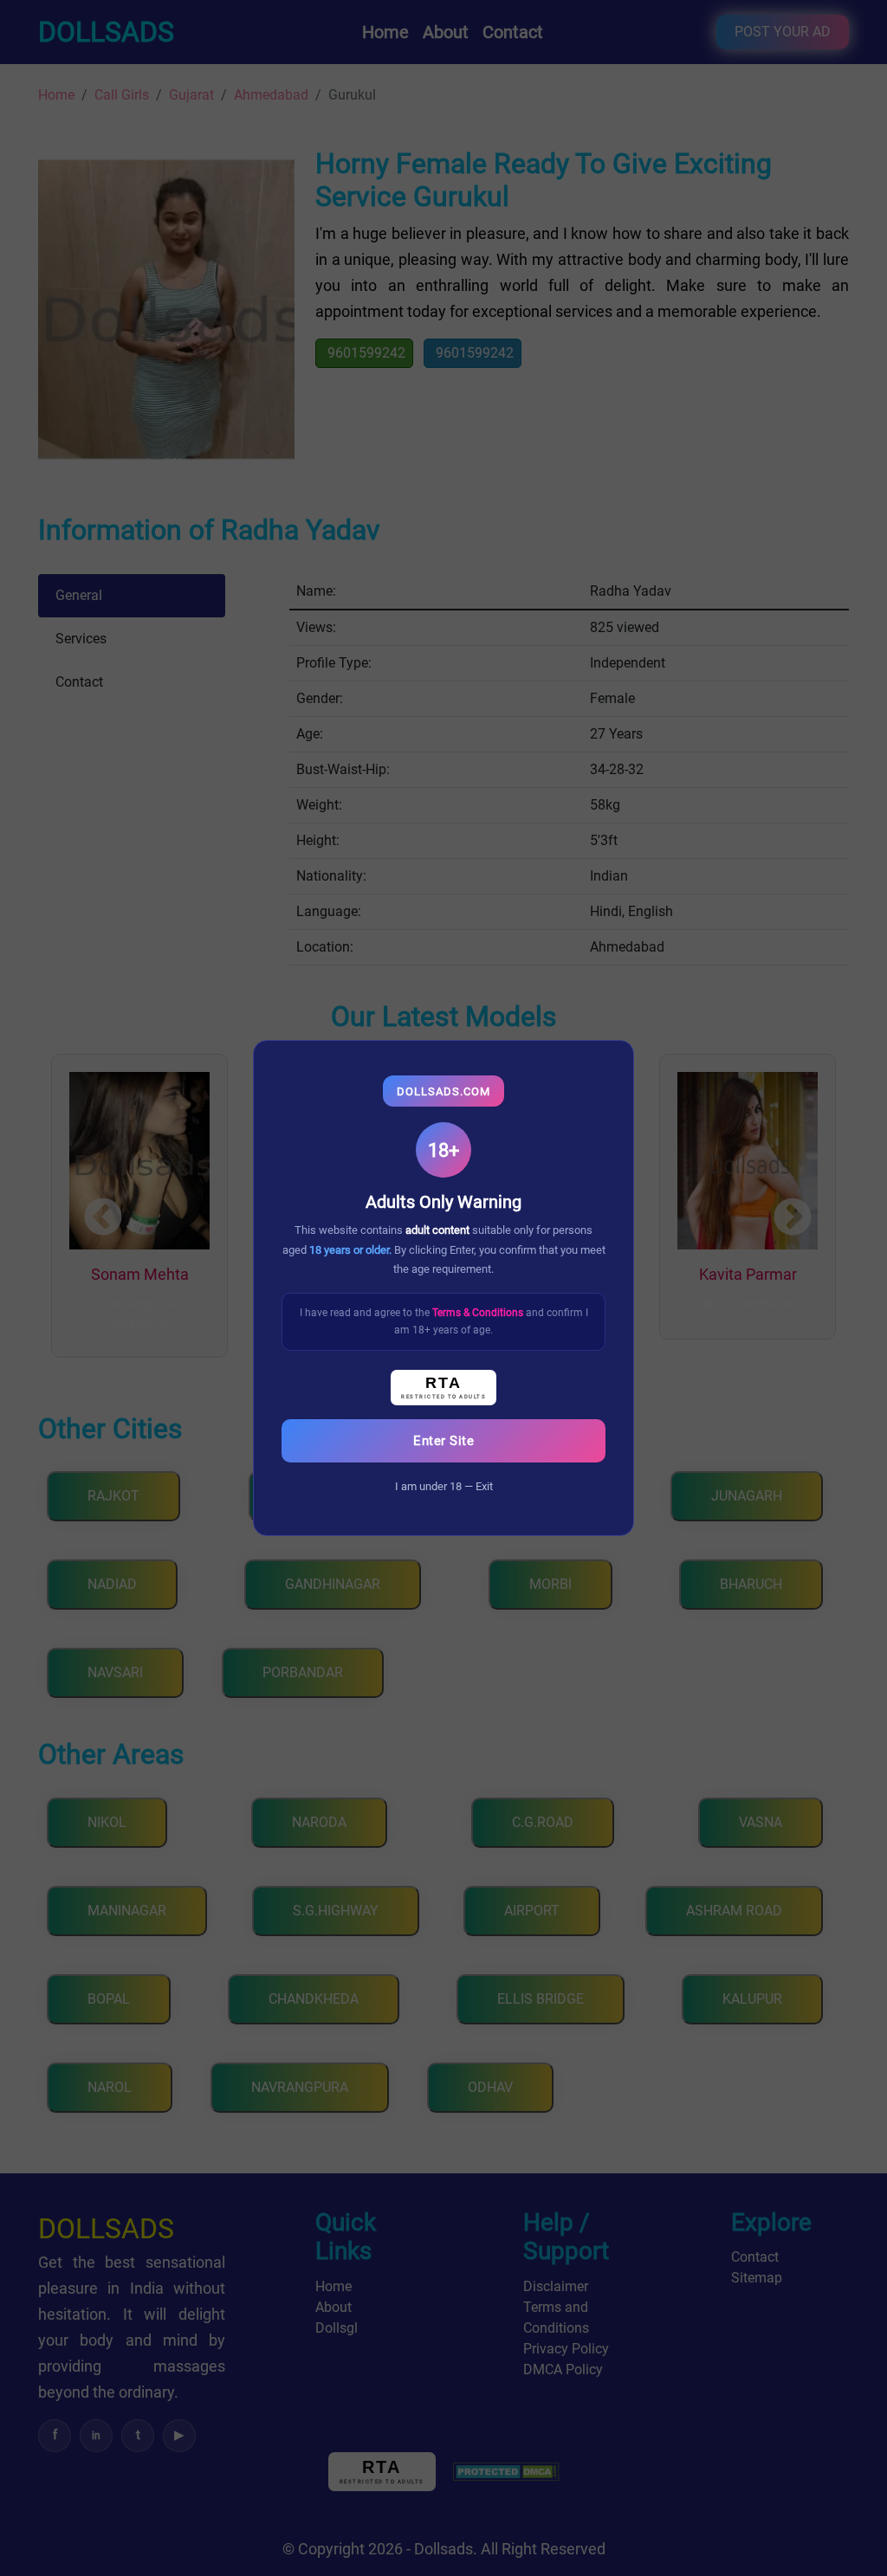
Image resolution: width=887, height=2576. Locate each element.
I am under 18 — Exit (444, 1486)
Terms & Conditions (479, 1313)
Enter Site (443, 1441)
